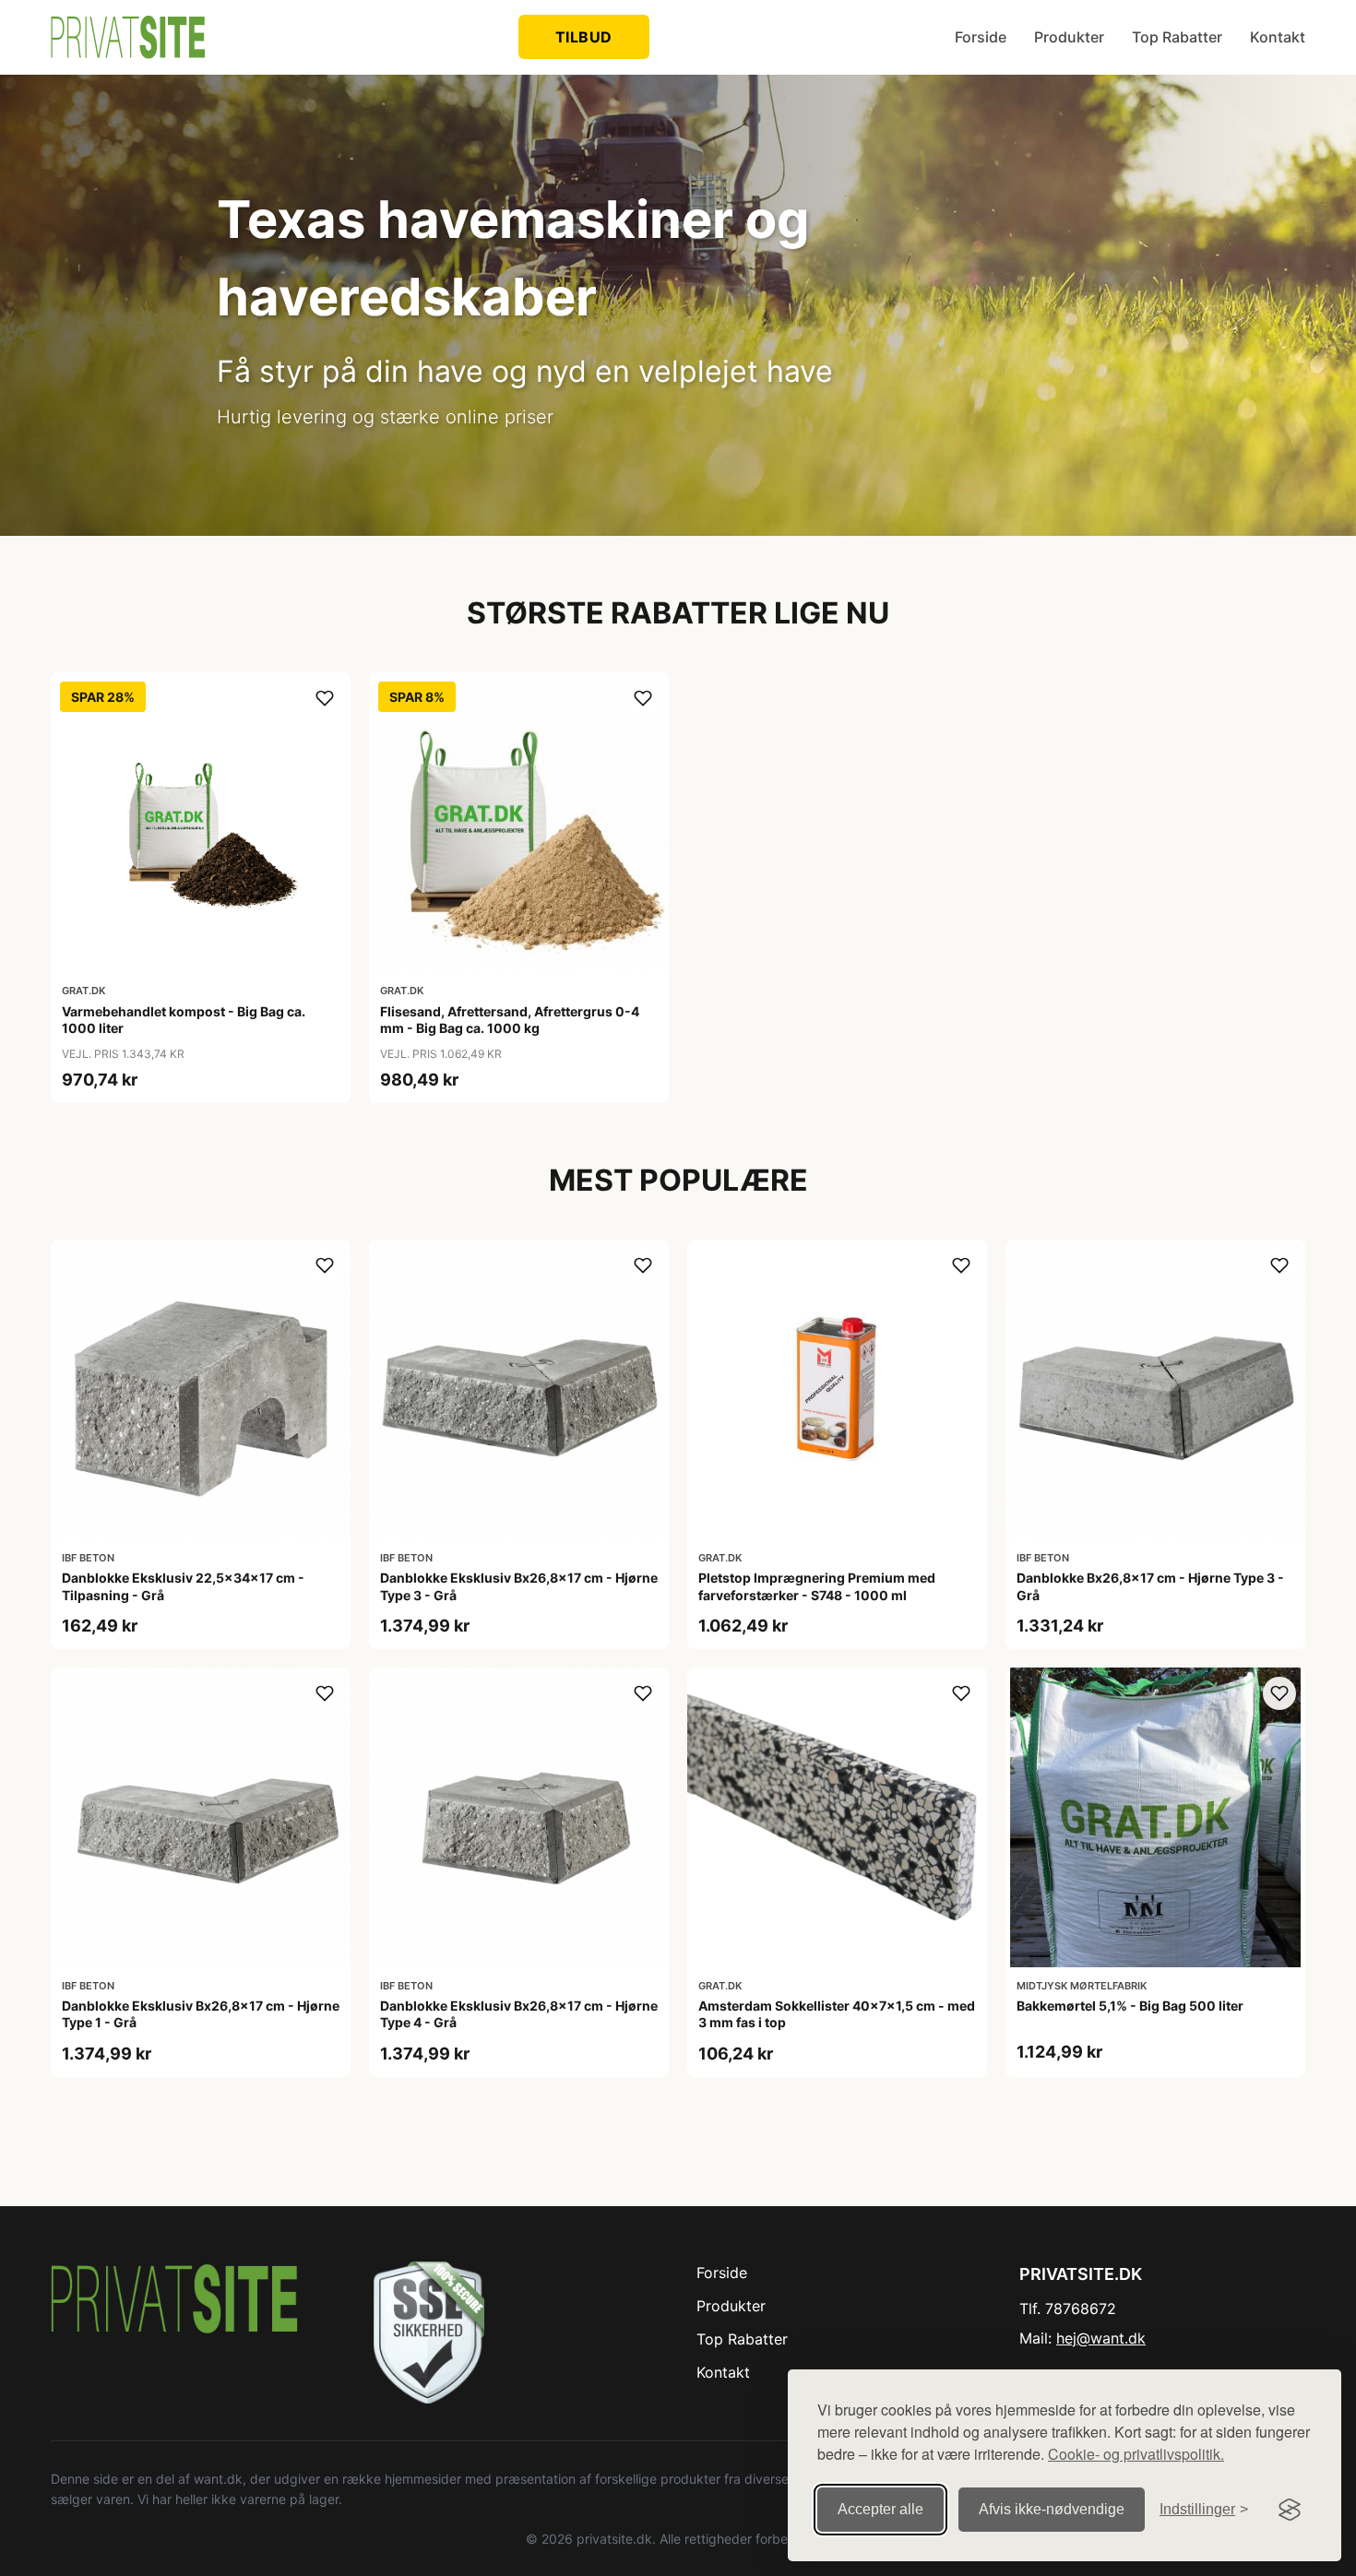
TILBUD (584, 37)
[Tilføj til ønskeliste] (325, 698)
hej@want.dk (1101, 2338)
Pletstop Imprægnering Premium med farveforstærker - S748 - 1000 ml (817, 1586)
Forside (981, 37)
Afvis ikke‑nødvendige (1052, 2509)
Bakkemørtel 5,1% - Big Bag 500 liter (1130, 2006)
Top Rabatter (1177, 37)
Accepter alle (880, 2509)
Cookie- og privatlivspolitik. (1136, 2454)
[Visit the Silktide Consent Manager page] (1290, 2510)
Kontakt (1278, 37)
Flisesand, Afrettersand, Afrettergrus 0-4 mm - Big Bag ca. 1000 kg (510, 1020)
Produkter (1069, 37)
